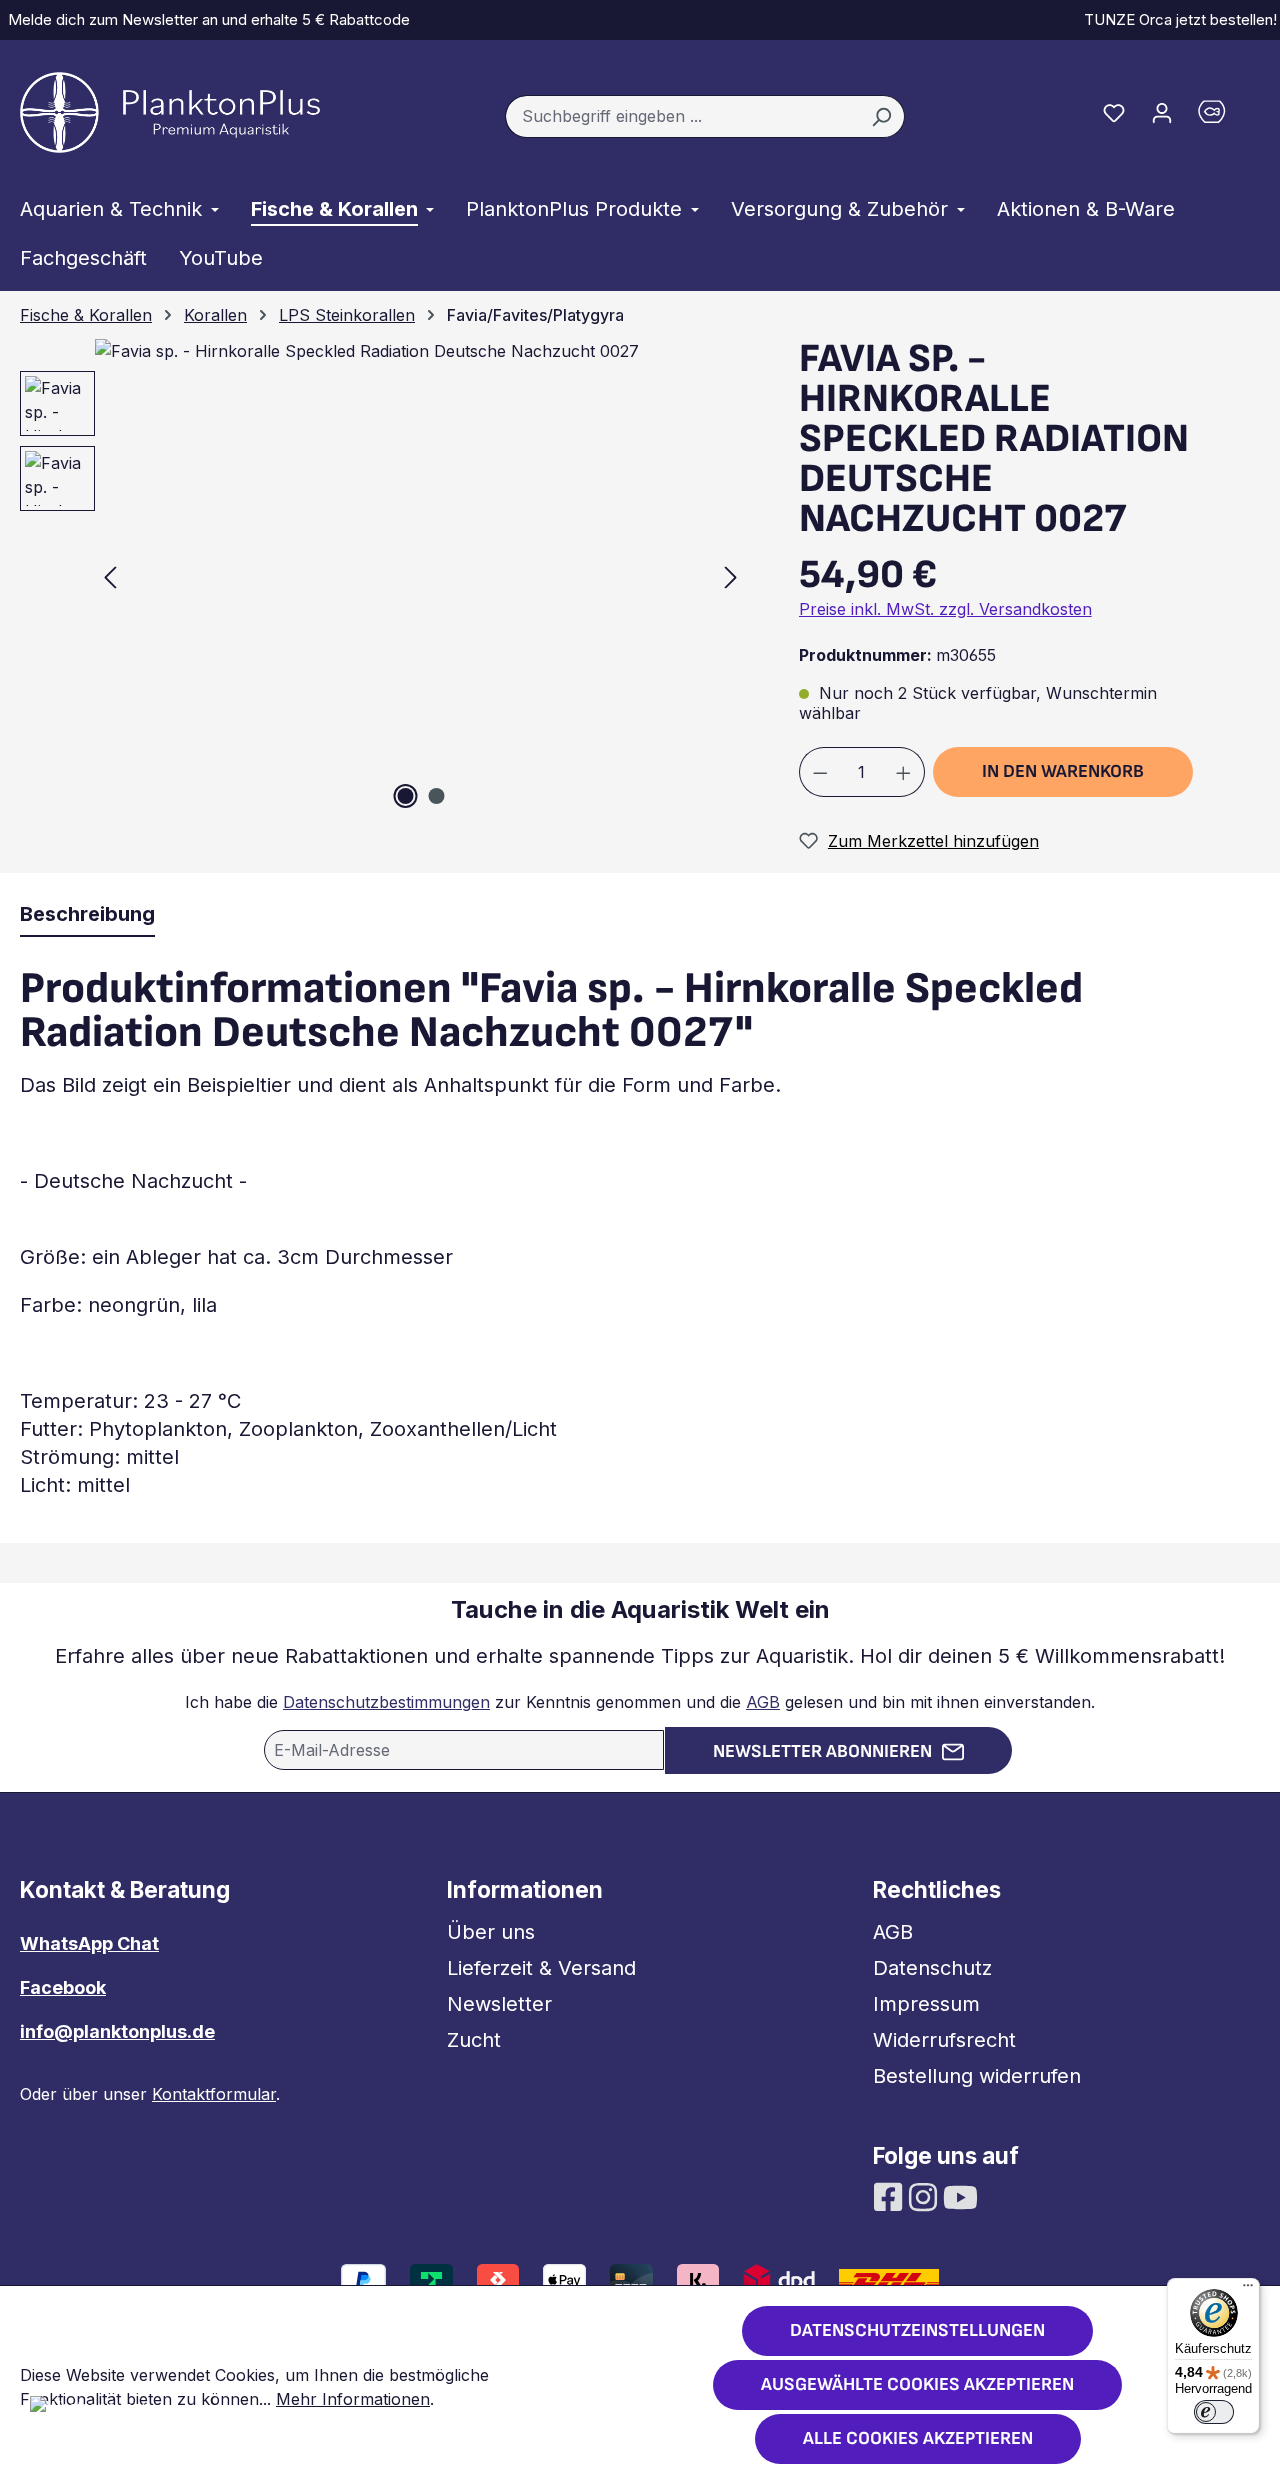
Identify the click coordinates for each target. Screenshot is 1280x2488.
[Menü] (1248, 2290)
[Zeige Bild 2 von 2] (436, 796)
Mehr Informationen (353, 2399)
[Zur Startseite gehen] (170, 112)
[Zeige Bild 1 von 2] (405, 796)
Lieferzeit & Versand (541, 1968)
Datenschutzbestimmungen (386, 1702)
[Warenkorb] (1223, 116)
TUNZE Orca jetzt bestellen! (1176, 19)
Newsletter (499, 2004)
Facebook (63, 1987)
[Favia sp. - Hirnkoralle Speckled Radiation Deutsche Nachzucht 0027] (420, 576)
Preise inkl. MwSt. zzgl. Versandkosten (945, 609)
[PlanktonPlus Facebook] (890, 2196)
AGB (763, 1702)
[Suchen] (881, 117)
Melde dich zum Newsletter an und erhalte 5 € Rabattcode (205, 19)
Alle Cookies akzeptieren (918, 2438)
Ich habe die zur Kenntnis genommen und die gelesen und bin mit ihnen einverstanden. (640, 1702)
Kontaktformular (214, 2094)
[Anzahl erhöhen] (904, 772)
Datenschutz (932, 1968)
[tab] (87, 915)
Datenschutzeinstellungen (917, 2330)
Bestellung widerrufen (977, 2076)
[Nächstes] (731, 576)
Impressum (926, 2004)
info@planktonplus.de (117, 2031)
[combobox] (682, 117)
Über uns (491, 1932)
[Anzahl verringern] (820, 772)
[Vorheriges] (110, 576)
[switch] (1214, 2412)
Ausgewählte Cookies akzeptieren (917, 2384)
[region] (373, 576)
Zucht (474, 2040)
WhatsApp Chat (89, 1943)
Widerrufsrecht (944, 2040)
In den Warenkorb (1063, 771)
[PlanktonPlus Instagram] (925, 2196)
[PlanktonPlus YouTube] (960, 2196)
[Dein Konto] (1162, 112)
